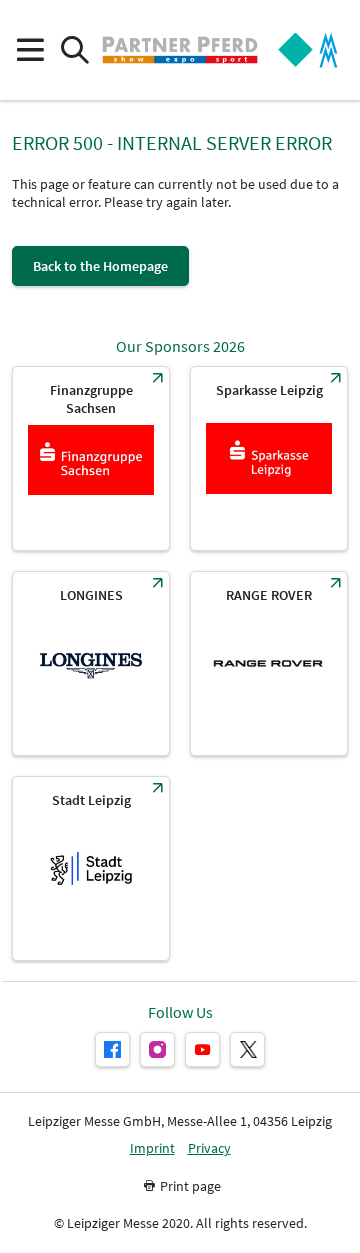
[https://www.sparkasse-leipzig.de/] (269, 458)
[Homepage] (180, 50)
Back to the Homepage (100, 266)
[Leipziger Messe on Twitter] (247, 1049)
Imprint (152, 1148)
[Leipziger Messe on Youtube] (202, 1049)
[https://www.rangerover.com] (269, 663)
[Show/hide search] (74, 50)
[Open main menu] (29, 50)
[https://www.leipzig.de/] (91, 868)
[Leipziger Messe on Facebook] (112, 1049)
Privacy (209, 1148)
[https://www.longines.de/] (91, 663)
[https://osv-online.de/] (91, 458)
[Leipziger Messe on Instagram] (157, 1049)
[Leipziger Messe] (308, 50)
